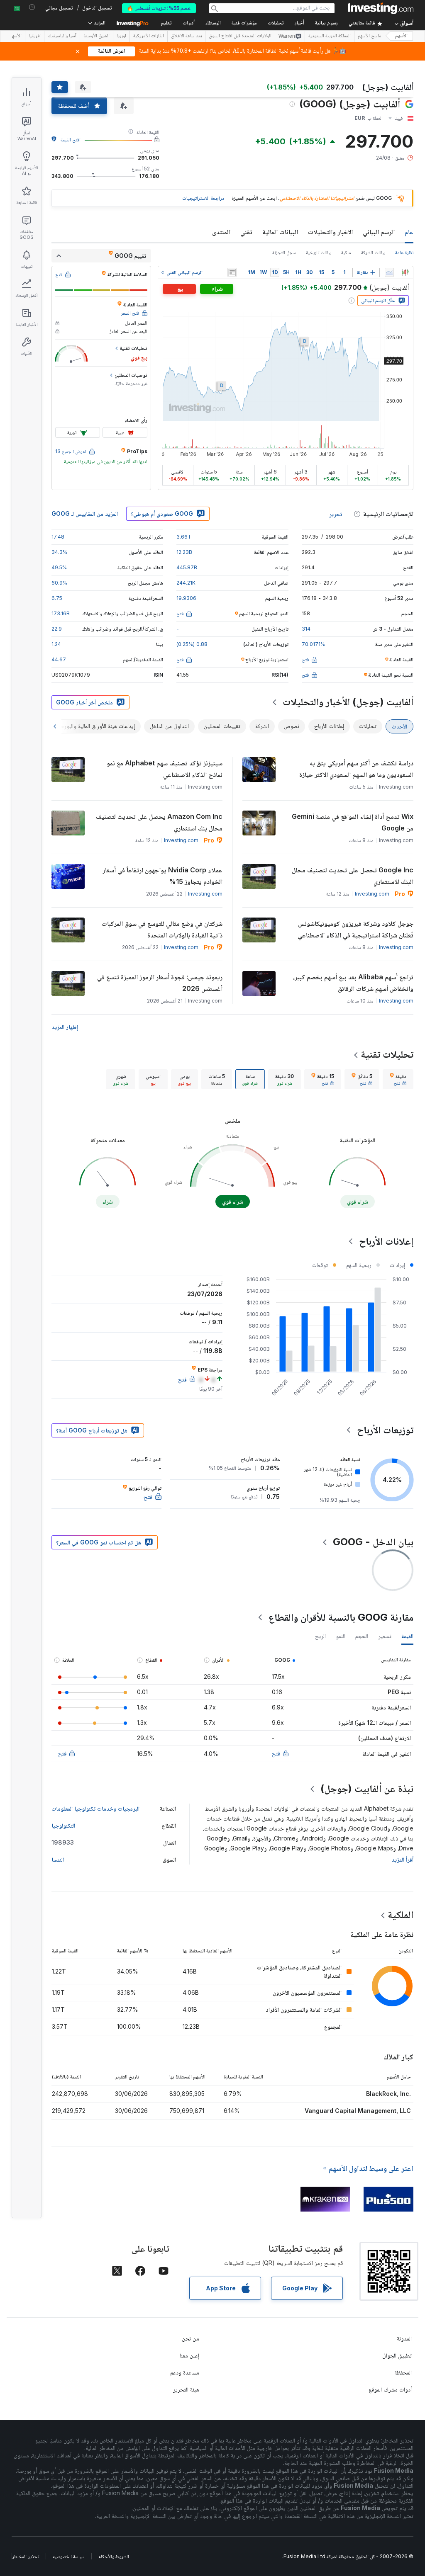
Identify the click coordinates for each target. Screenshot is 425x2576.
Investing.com (181, 840)
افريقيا (35, 36)
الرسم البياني (379, 232)
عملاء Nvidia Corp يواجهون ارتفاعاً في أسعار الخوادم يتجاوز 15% (162, 876)
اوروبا (121, 36)
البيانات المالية (280, 232)
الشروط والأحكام (114, 2556)
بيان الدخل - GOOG (373, 1542)
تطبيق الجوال (397, 2355)
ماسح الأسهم (370, 36)
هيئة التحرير (186, 2389)
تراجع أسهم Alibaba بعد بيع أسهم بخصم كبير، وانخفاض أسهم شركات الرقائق (353, 983)
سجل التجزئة (284, 252)
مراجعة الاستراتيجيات (203, 198)
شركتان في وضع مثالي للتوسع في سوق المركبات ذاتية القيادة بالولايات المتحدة (162, 929)
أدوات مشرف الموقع (390, 2389)
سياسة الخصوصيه (69, 2556)
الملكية (401, 1914)
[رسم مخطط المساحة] (389, 272)
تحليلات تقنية (387, 1054)
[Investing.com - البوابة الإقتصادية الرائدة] (381, 8)
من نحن (191, 2338)
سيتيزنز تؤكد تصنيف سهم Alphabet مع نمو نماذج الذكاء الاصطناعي (165, 769)
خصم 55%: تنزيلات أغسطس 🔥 (159, 8)
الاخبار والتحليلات (330, 232)
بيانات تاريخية (319, 252)
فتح (276, 1753)
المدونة (404, 2338)
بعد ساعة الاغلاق (186, 36)
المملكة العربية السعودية (330, 36)
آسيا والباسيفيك (62, 36)
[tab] (398, 1079)
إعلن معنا (189, 2355)
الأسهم (401, 36)
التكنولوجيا (63, 1825)
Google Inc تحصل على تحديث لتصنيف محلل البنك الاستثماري (353, 876)
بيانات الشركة (373, 252)
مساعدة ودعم (185, 2372)
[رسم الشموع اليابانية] (405, 272)
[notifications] (32, 7)
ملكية (346, 252)
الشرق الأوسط (96, 36)
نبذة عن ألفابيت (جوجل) (367, 1788)
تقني (246, 232)
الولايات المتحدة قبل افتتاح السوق (240, 36)
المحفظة (403, 2372)
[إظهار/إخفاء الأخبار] (232, 272)
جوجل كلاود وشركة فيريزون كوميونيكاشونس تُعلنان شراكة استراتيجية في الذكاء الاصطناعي (355, 929)
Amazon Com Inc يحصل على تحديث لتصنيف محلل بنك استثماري (159, 822)
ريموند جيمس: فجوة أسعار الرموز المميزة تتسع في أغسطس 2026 (160, 983)
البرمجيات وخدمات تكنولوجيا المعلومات (95, 1808)
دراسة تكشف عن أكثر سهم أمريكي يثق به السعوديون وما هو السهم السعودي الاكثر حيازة (356, 769)
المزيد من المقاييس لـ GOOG (85, 514)
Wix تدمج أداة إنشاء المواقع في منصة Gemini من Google (353, 822)
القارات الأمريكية (149, 36)
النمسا (58, 1859)
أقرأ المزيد (402, 1859)
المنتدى (221, 232)
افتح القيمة (71, 140)
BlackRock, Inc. (388, 2094)
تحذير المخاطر (26, 2556)
